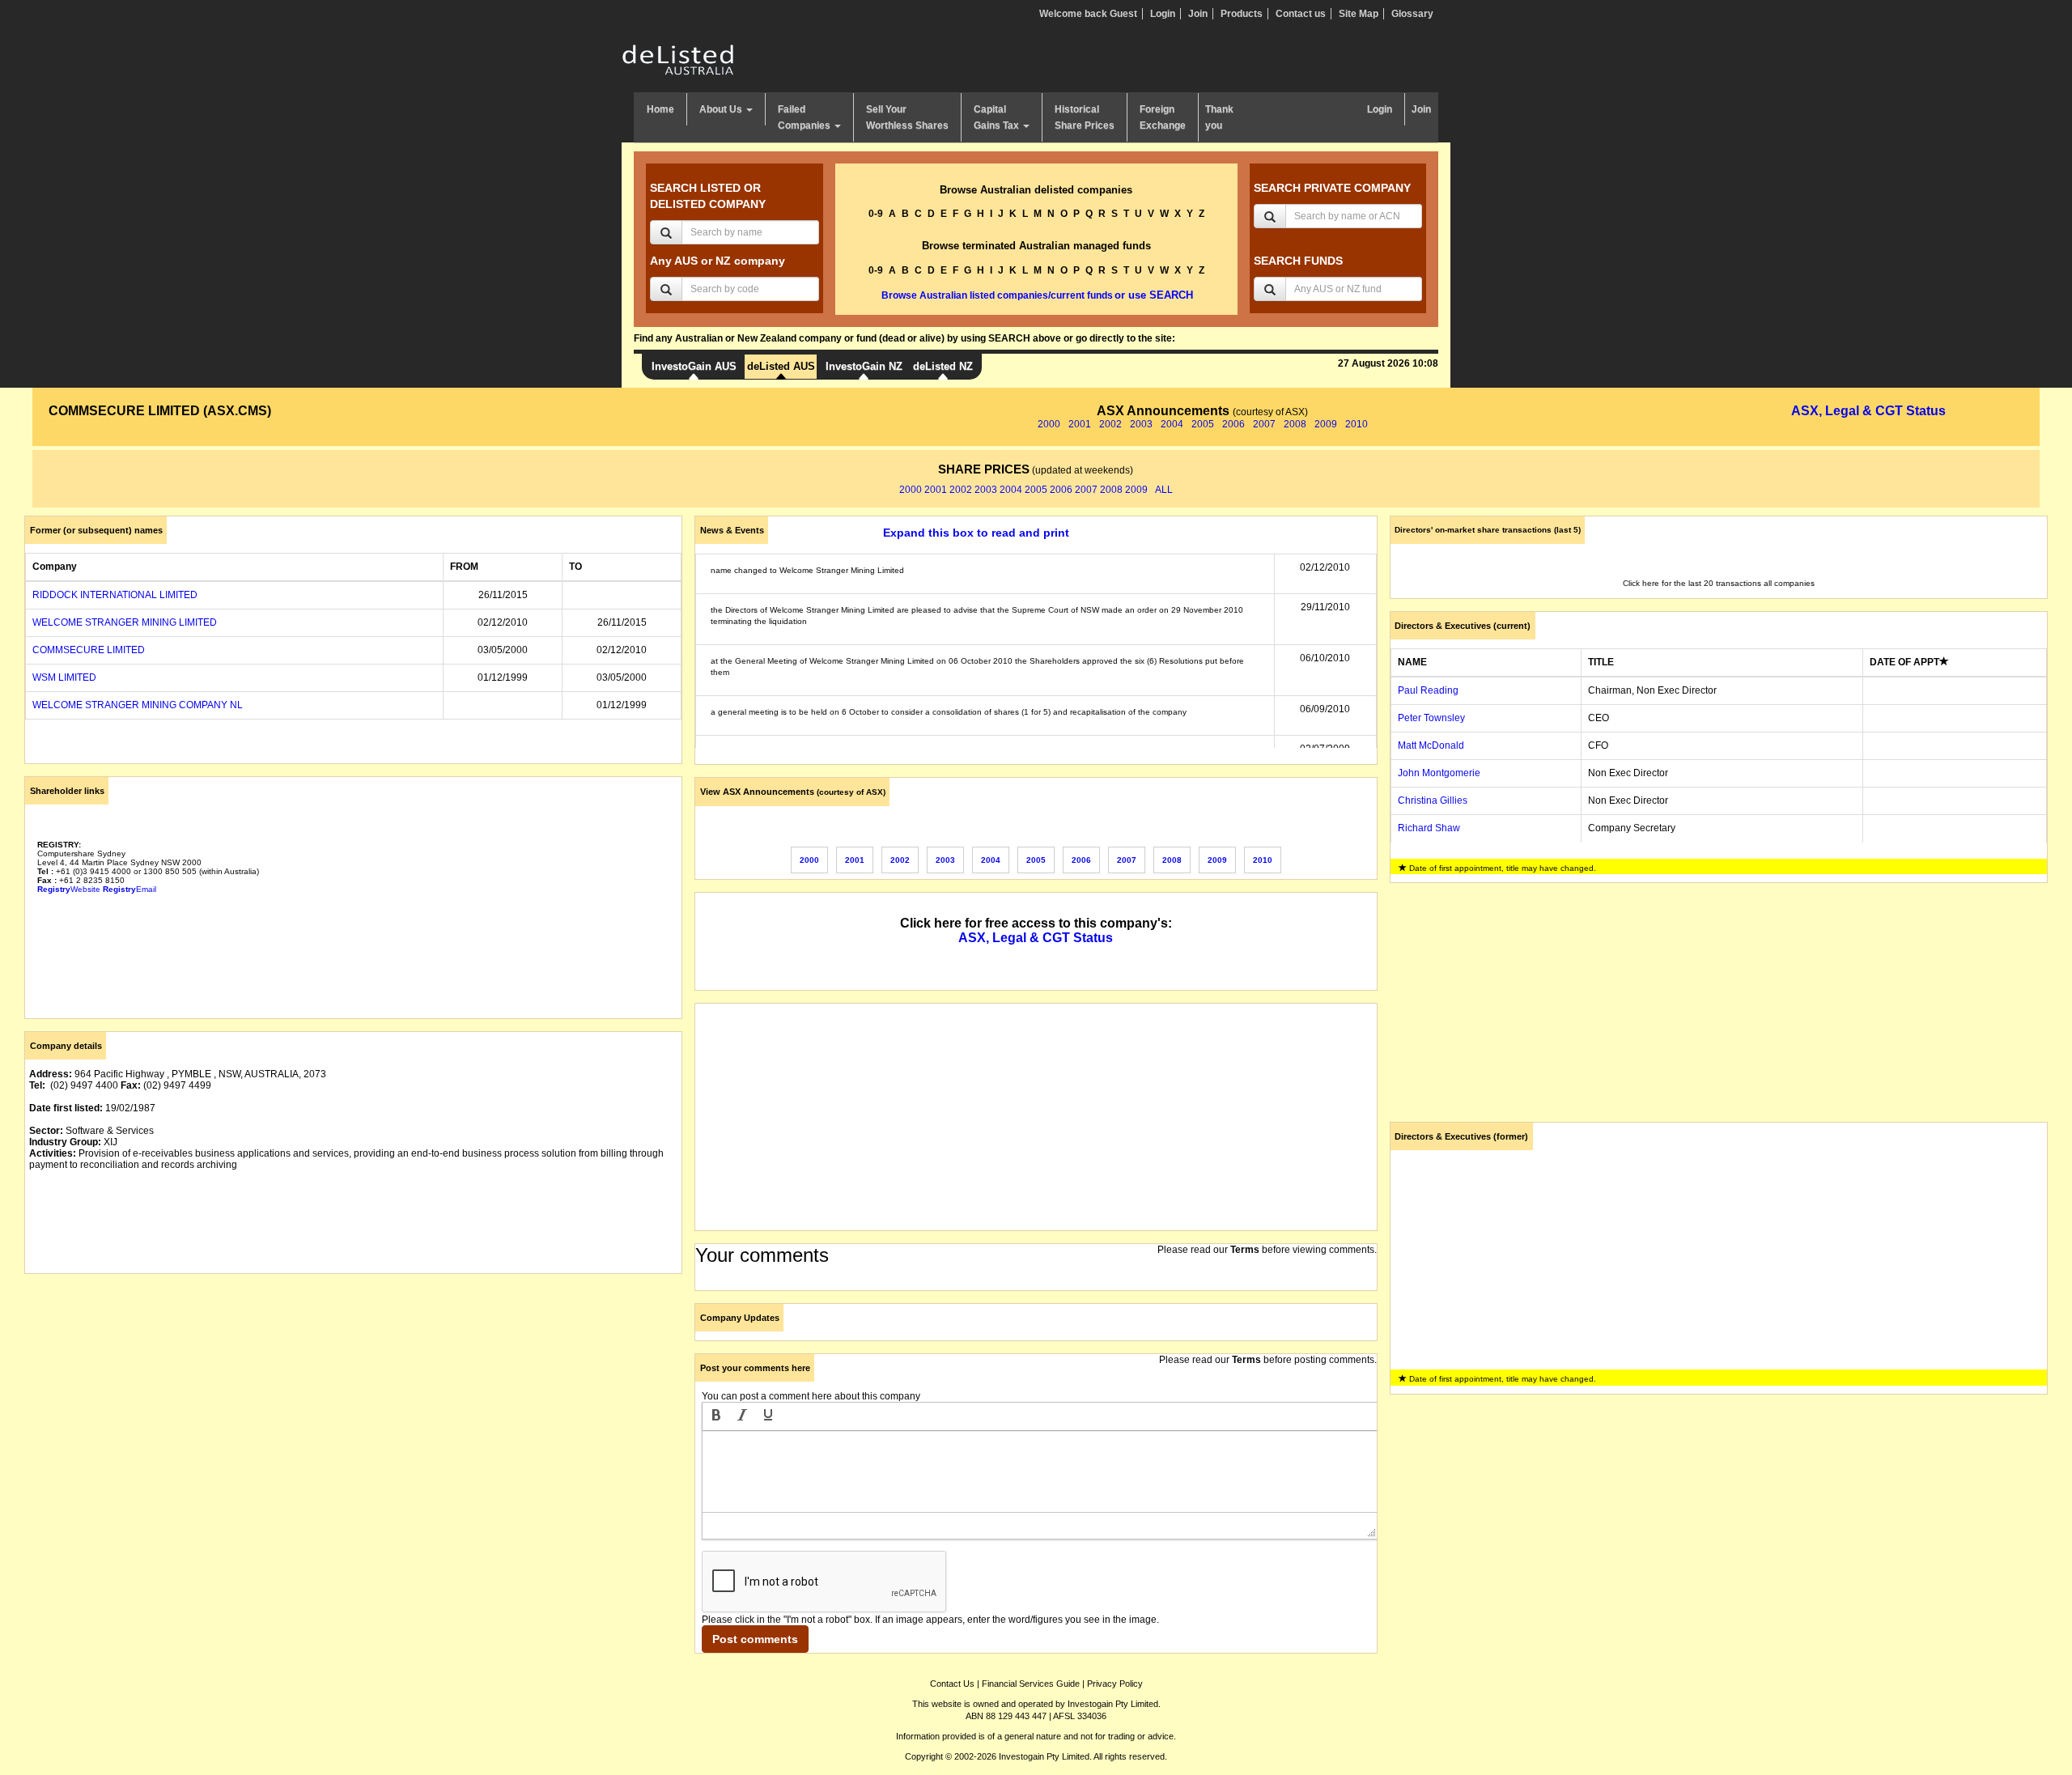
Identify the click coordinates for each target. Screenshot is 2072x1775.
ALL (1164, 490)
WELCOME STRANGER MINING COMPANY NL (138, 705)
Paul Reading (1428, 690)
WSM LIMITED (64, 677)
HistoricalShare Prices (1085, 117)
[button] (716, 1416)
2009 (1326, 424)
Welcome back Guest (1088, 14)
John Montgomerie (1439, 773)
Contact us (1301, 14)
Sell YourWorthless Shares (907, 117)
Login (1163, 14)
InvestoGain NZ (864, 366)
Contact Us (952, 1684)
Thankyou (1219, 117)
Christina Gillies (1433, 800)
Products (1242, 14)
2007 (1264, 424)
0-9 (876, 214)
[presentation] (716, 1416)
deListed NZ (943, 366)
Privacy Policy (1115, 1684)
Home (660, 109)
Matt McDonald (1431, 745)
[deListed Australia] (678, 59)
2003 (1141, 424)
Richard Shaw (1429, 828)
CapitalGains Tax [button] (998, 117)
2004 (1172, 424)
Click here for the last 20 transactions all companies (1719, 583)
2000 (1049, 424)
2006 (1233, 424)
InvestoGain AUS (694, 366)
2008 (1295, 424)
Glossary (1412, 14)
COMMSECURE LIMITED (89, 650)
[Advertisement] (353, 1399)
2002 (1110, 424)
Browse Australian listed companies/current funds (997, 295)
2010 (1357, 424)
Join (1198, 14)
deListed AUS (781, 366)
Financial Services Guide (1031, 1684)
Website (69, 889)
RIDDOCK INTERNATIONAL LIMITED (115, 595)
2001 (1080, 424)
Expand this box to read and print (976, 533)
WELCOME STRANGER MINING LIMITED (125, 622)
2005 (1203, 424)
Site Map (1359, 14)
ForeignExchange (1163, 117)
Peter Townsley (1431, 718)
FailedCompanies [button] (805, 117)
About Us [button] (722, 109)
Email (129, 889)
